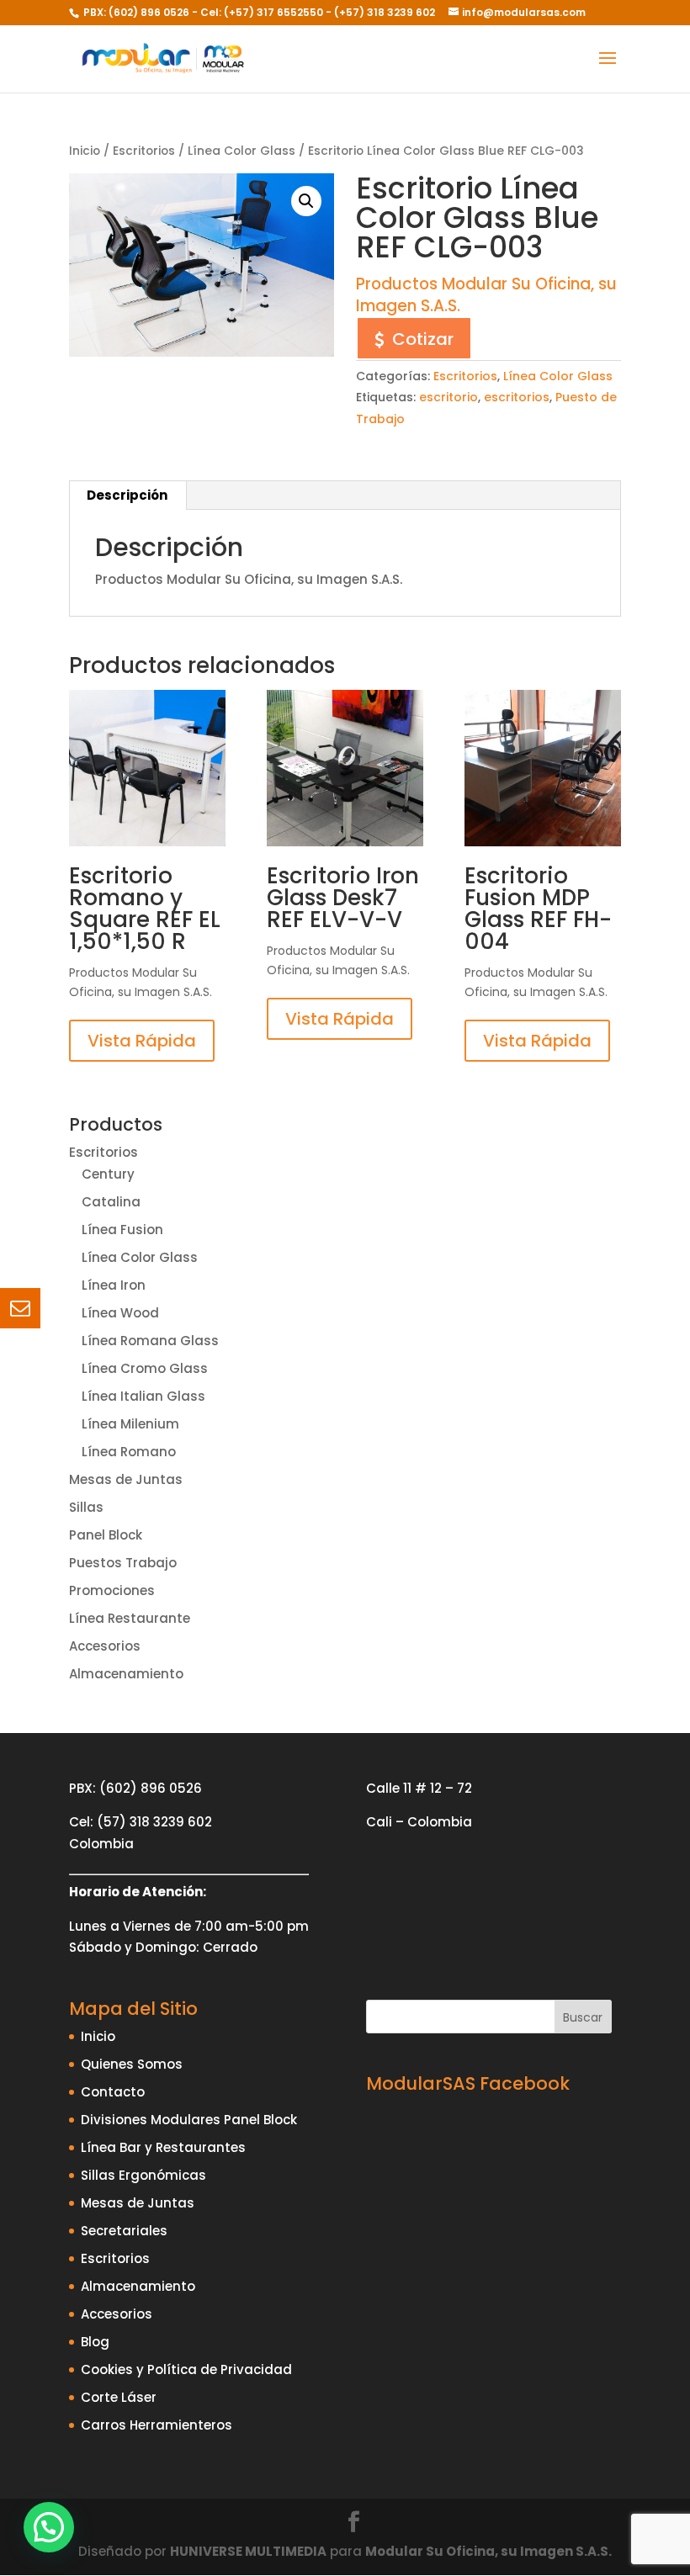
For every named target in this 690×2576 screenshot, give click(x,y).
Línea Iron (114, 1285)
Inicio (85, 151)
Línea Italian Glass (143, 1396)
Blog (95, 2342)
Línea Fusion (122, 1230)
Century (108, 1174)
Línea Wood (120, 1313)
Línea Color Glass (241, 151)
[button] (306, 201)
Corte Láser (119, 2397)
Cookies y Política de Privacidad (186, 2369)
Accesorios (105, 1646)
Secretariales (124, 2231)
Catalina (111, 1202)
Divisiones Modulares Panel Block (189, 2120)
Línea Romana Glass (150, 1341)
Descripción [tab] (127, 495)
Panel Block (106, 1535)
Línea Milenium (130, 1424)
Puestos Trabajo (123, 1563)
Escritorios (144, 151)
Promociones (112, 1590)
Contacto (113, 2092)
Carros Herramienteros (157, 2425)
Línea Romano (129, 1452)
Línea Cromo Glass (145, 1368)
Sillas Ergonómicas (143, 2175)
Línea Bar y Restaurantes (163, 2147)
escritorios (517, 397)
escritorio (448, 397)
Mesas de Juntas (126, 1479)
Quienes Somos (132, 2064)
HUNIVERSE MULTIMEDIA (248, 2551)
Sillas (86, 1507)
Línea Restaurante (130, 1618)
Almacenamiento (126, 1674)
